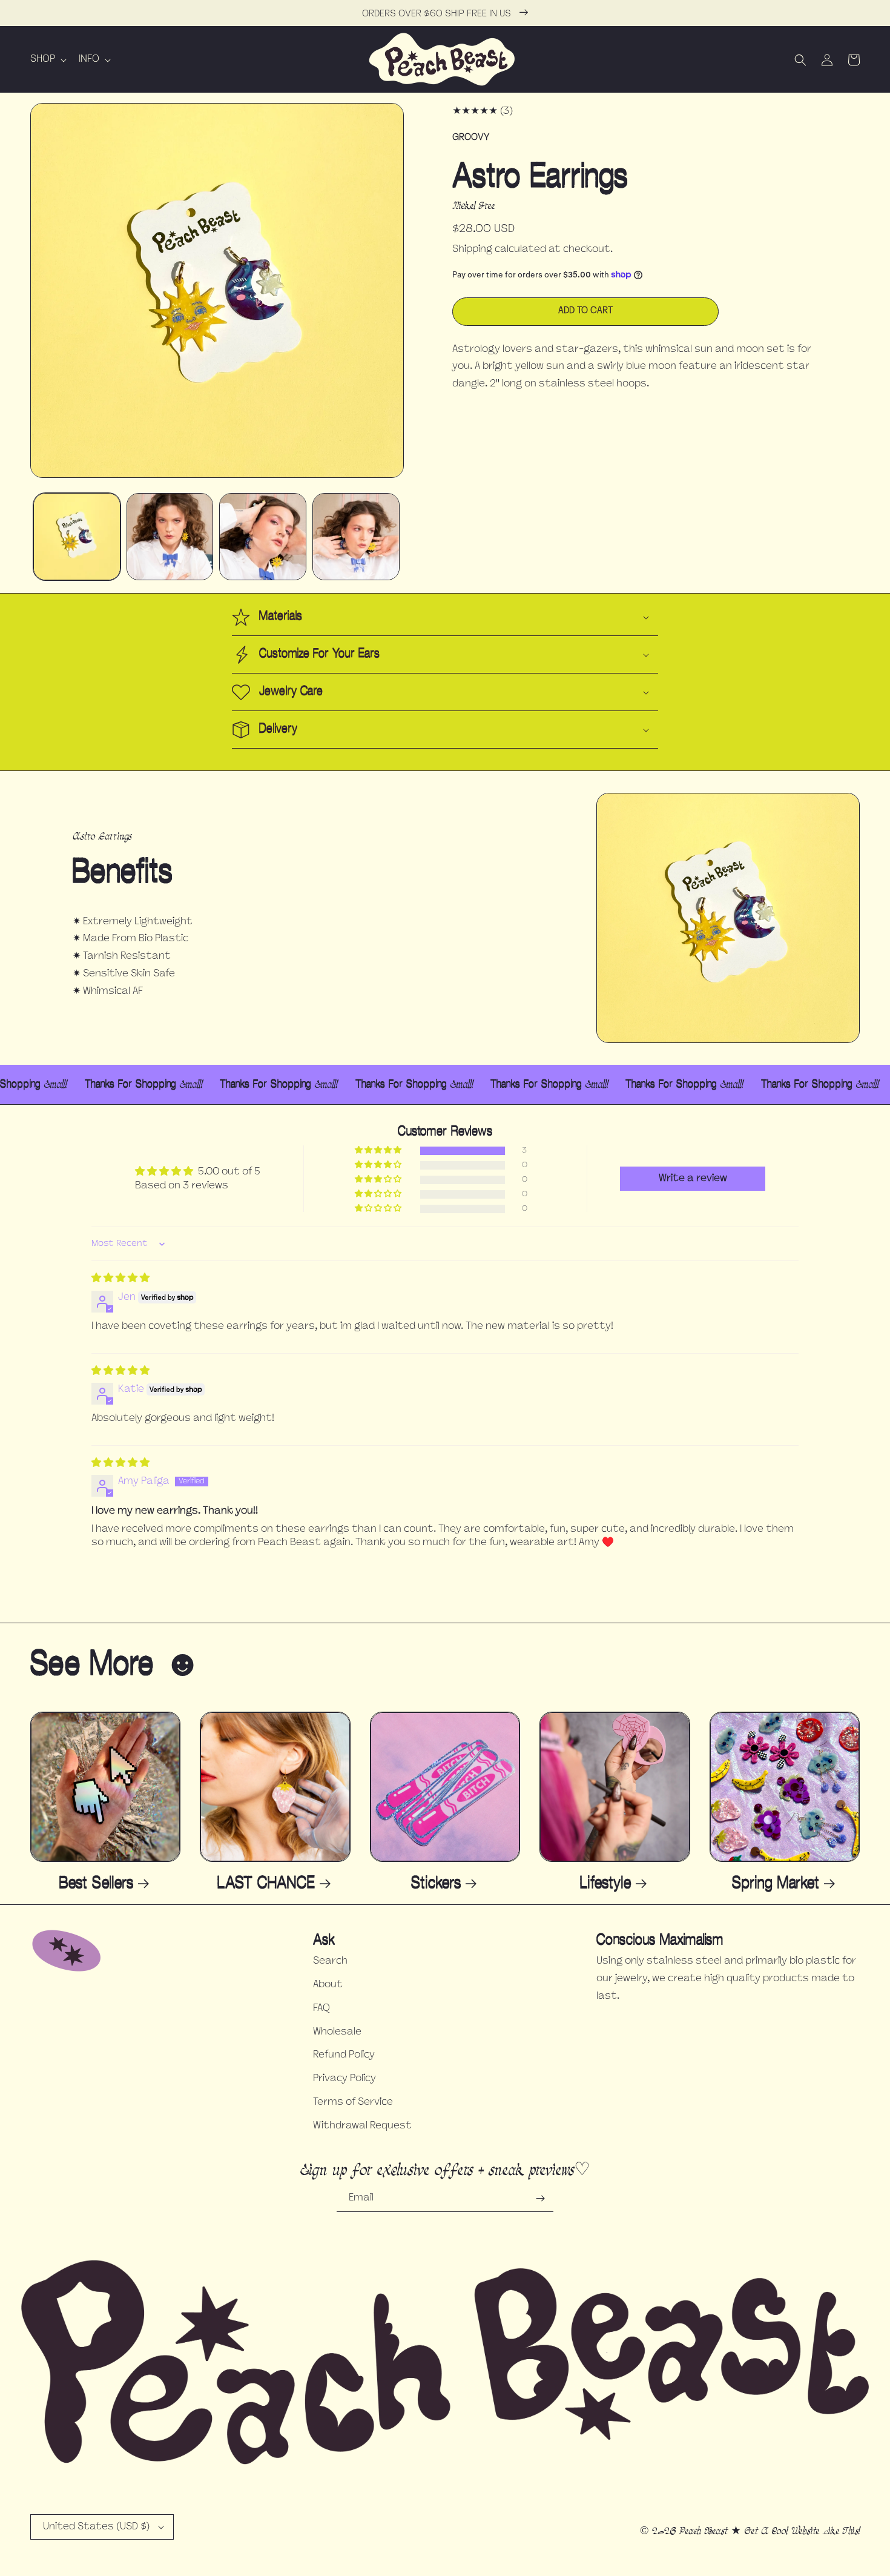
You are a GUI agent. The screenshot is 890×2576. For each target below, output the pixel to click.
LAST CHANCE (266, 1883)
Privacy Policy (344, 2079)
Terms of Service (353, 2102)
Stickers (436, 1883)
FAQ (321, 2008)
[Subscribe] (540, 2198)
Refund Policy (344, 2055)
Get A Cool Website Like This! (802, 2531)
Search (330, 1961)
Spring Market (776, 1883)
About (328, 1985)
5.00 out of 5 (229, 1172)
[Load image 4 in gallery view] (356, 537)
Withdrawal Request (362, 2126)
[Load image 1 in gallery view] (77, 537)
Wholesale (337, 2032)
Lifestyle (605, 1883)
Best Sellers (96, 1883)
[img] (120, 1279)
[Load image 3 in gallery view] (263, 537)
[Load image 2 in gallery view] (170, 537)
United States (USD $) (96, 2527)
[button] (47, 60)
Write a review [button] (693, 1179)
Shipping (472, 250)
